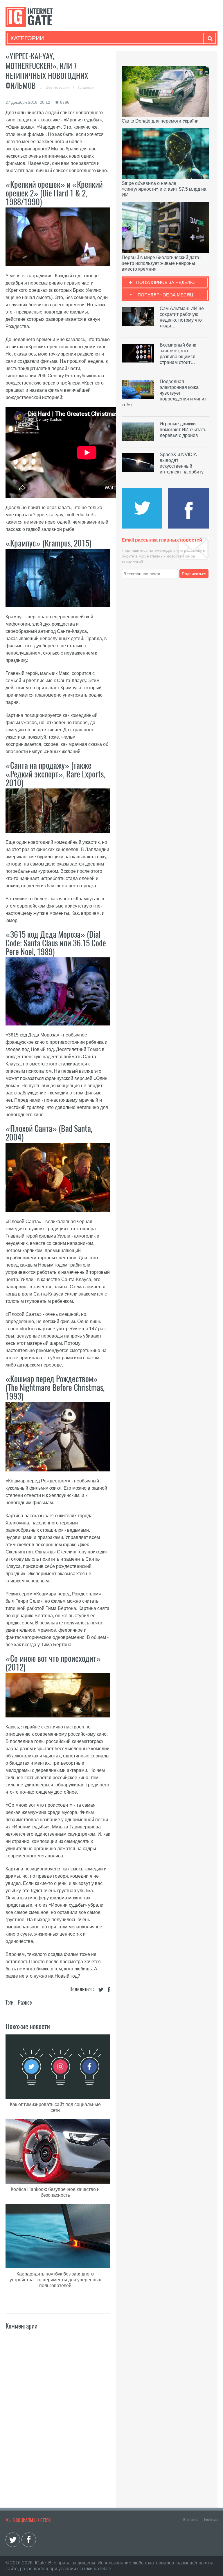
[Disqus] (58, 2408)
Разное (25, 2002)
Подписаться (194, 574)
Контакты (191, 2519)
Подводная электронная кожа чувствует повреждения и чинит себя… (164, 393)
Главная (86, 87)
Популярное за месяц (165, 295)
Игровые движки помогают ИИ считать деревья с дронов (183, 430)
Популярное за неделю (165, 282)
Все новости (58, 87)
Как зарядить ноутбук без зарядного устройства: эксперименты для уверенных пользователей (55, 2280)
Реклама (211, 2519)
